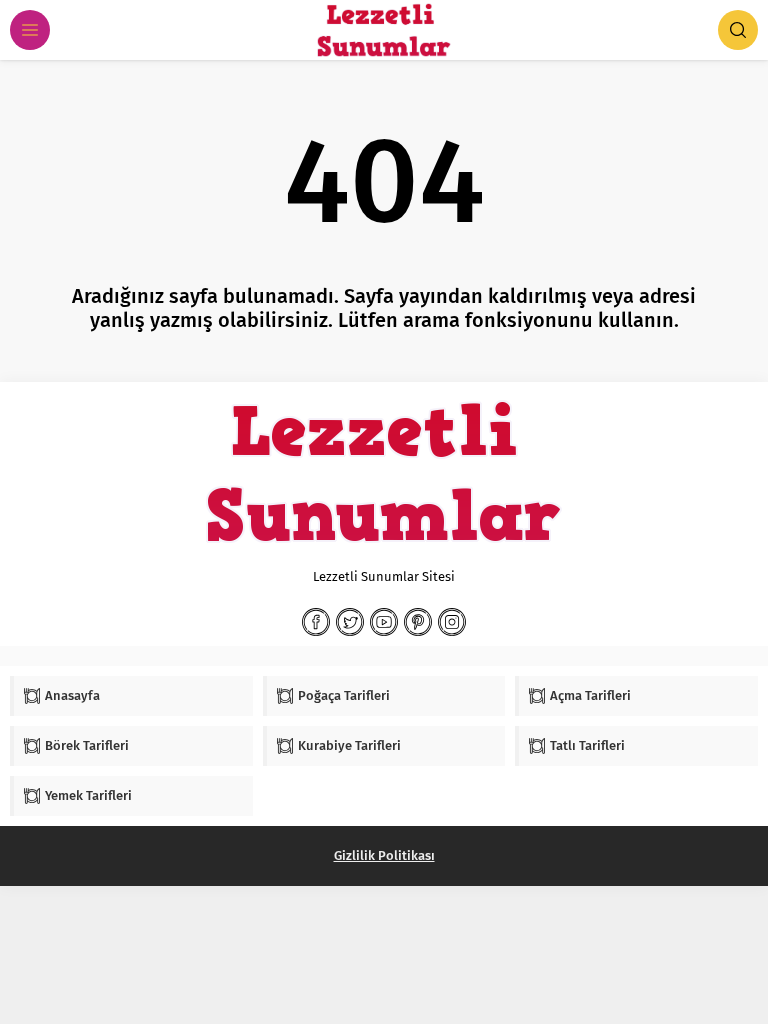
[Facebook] (316, 622)
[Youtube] (384, 622)
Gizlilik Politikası (384, 855)
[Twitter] (350, 622)
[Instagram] (452, 622)
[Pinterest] (418, 622)
